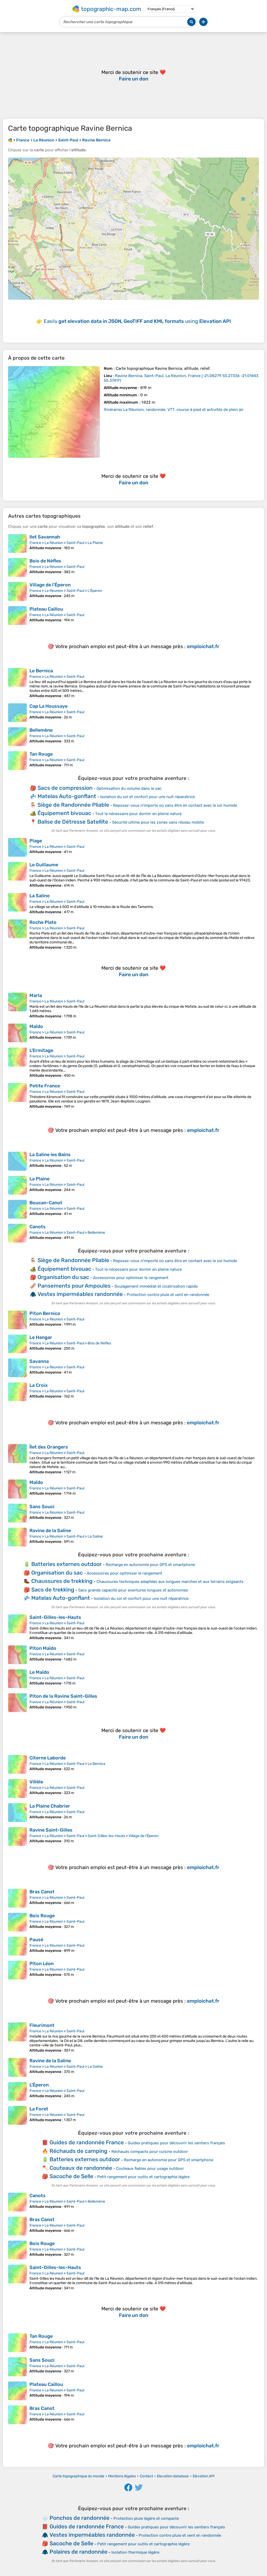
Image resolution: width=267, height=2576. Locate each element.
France (35, 543)
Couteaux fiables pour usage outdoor (150, 2168)
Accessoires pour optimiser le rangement (131, 1278)
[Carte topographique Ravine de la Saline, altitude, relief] (17, 1537)
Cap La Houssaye (48, 706)
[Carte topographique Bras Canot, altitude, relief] (17, 1898)
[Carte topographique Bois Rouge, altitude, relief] (17, 1922)
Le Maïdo (39, 1672)
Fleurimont (42, 2025)
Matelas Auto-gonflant (67, 796)
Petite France (45, 1086)
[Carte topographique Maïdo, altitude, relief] (17, 1033)
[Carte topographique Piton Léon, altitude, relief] (17, 1970)
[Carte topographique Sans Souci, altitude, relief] (17, 1513)
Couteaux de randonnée (81, 2168)
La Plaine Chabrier (50, 1806)
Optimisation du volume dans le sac (129, 788)
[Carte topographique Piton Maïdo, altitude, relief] (17, 1655)
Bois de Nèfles (45, 561)
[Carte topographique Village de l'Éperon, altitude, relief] (17, 591)
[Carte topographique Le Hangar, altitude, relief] (17, 1344)
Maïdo (36, 1026)
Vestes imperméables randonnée (80, 1294)
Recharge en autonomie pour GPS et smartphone (150, 1565)
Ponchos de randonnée (80, 2518)
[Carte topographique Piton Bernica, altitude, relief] (17, 1320)
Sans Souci (42, 1507)
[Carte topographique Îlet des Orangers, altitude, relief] (17, 1459)
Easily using (137, 321)
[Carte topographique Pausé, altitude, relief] (17, 1946)
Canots (38, 1227)
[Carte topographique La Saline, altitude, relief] (17, 904)
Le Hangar (41, 1337)
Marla (36, 995)
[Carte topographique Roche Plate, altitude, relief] (17, 935)
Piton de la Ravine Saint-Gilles (63, 1696)
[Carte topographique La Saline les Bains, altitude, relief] (17, 1161)
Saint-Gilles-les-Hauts (55, 1617)
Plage (36, 841)
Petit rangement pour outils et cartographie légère (143, 2177)
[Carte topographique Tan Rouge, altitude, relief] (17, 761)
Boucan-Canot (46, 1203)
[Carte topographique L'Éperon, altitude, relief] (17, 2091)
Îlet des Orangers (49, 1447)
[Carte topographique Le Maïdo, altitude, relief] (17, 1679)
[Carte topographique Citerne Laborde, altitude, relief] (17, 1764)
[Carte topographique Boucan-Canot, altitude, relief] (17, 1209)
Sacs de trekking (53, 1590)
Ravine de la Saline (50, 1531)
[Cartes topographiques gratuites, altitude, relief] (10, 140)
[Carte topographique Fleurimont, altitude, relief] (17, 2038)
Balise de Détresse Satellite (73, 822)
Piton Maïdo (43, 1648)
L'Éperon (95, 591)
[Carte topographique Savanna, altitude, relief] (17, 1368)
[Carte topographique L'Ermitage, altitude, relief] (17, 1063)
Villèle (36, 1782)
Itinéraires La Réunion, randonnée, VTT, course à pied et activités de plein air (174, 410)
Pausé (36, 1940)
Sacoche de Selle (71, 2176)
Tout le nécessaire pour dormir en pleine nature (138, 814)
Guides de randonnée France (87, 2142)
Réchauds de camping (78, 2151)
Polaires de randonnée (78, 2552)
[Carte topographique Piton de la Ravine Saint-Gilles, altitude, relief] (17, 1703)
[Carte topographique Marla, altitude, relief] (17, 1005)
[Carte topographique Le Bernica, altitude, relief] (17, 683)
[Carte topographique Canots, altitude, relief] (17, 1233)
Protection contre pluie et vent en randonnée (168, 1295)
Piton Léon (42, 1964)
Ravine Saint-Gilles (51, 1830)
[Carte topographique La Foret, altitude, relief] (17, 2115)
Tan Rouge (41, 754)
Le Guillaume (44, 865)
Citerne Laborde (48, 1758)
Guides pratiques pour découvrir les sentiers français (176, 2143)
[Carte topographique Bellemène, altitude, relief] (17, 737)
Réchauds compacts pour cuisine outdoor (150, 2152)
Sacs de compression (65, 788)
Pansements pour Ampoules (74, 1286)
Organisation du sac (63, 1277)
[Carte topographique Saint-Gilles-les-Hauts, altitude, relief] (17, 1627)
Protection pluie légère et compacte (146, 2518)
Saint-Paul (75, 543)
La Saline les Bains (50, 1155)
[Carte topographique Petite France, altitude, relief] (17, 1096)
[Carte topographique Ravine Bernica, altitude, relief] (54, 412)
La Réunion (54, 543)
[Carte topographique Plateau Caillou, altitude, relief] (17, 616)
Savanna (39, 1361)
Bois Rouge (42, 1916)
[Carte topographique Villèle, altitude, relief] (17, 1788)
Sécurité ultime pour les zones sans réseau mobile (158, 822)
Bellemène (41, 730)
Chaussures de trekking (62, 1581)
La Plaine (95, 543)
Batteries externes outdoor (66, 1564)
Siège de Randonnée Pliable (73, 805)
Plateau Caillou (46, 609)
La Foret (39, 2109)
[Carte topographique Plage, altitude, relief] (17, 847)
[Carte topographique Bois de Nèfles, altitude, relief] (17, 567)
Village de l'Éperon (50, 585)
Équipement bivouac (64, 813)
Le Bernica (41, 671)
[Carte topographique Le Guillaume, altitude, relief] (17, 875)
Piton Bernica (45, 1313)
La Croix (39, 1385)
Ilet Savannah (45, 537)
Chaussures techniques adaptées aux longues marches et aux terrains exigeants (170, 1582)
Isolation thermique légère (135, 2552)
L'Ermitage (41, 1050)
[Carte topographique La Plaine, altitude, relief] (17, 1185)
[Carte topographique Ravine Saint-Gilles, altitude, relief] (17, 1837)
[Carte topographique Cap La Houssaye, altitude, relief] (17, 713)
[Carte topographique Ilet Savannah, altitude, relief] (17, 543)
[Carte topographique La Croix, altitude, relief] (17, 1392)
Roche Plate (43, 922)
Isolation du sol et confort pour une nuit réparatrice (147, 797)
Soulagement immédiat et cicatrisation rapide (156, 1286)
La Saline (40, 896)
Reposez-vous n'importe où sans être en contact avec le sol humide (175, 805)
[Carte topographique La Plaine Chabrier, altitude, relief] (17, 1813)
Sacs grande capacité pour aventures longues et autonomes (133, 1590)
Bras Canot (42, 1892)
